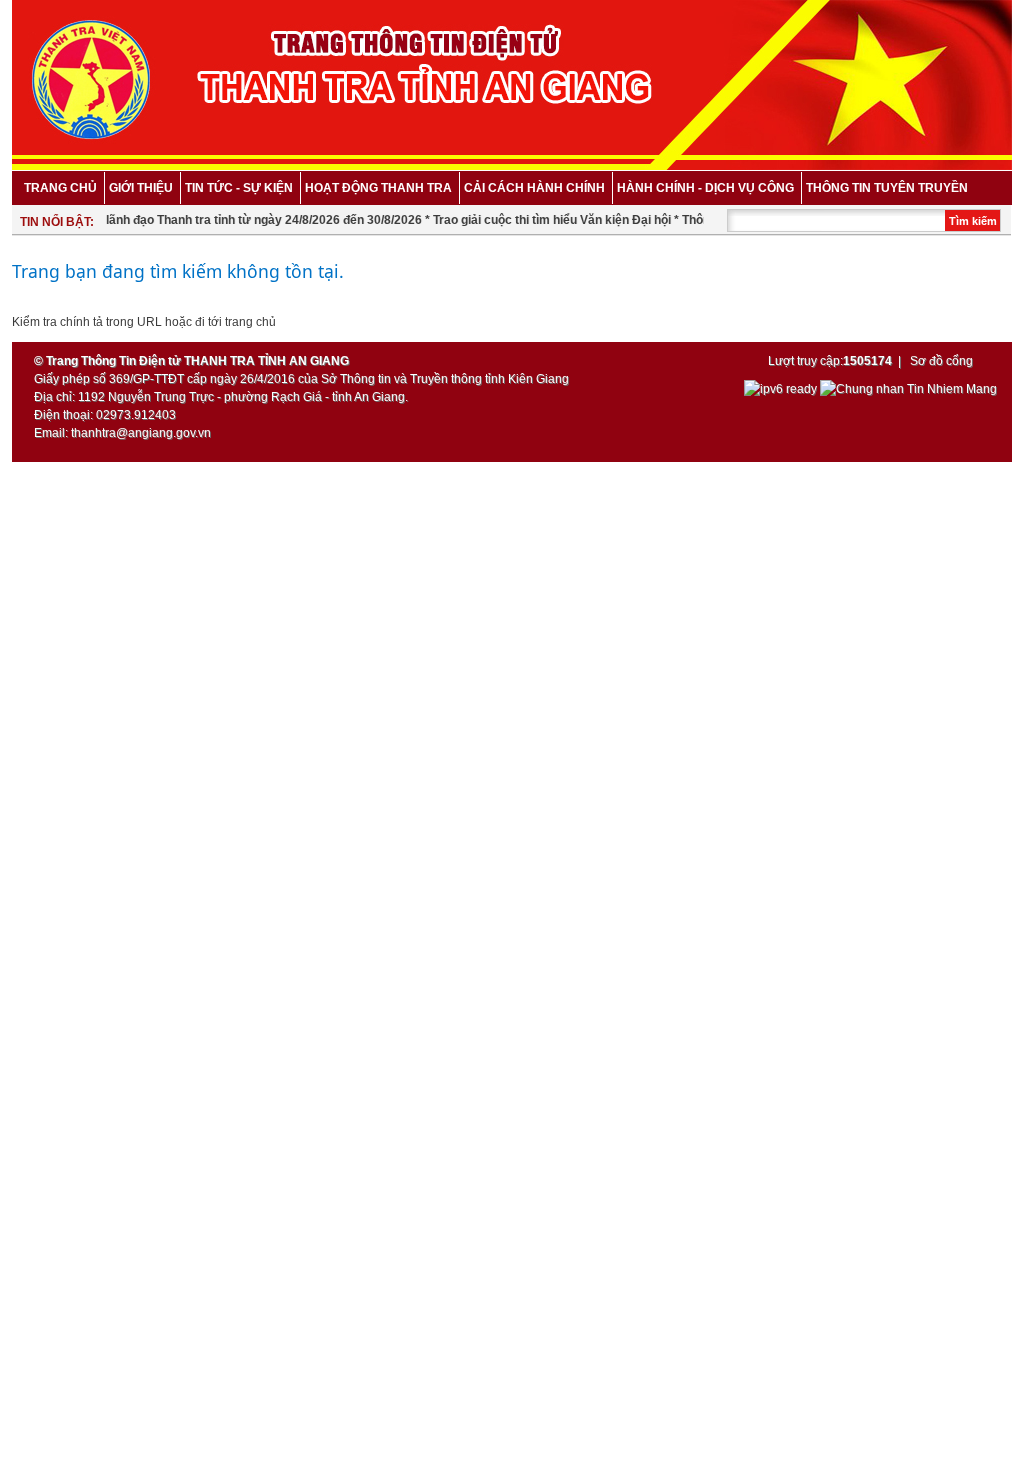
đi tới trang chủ (235, 322)
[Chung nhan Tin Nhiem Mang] (908, 389)
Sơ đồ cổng (941, 361)
